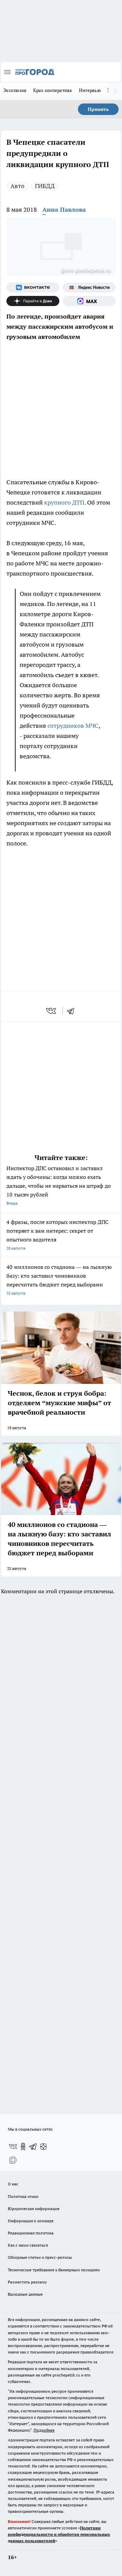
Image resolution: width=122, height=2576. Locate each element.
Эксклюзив (15, 90)
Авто (17, 186)
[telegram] (73, 1011)
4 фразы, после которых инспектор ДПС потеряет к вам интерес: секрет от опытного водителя (57, 1235)
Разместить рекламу (27, 2282)
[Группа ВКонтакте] (33, 287)
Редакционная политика (31, 2233)
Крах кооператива (53, 90)
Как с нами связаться (28, 2245)
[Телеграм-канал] (33, 2146)
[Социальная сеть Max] (89, 301)
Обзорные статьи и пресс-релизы (40, 2257)
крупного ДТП (64, 502)
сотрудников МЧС (72, 726)
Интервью (90, 90)
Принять (98, 109)
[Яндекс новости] (89, 287)
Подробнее (44, 2430)
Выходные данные (25, 2294)
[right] (115, 91)
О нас (13, 2184)
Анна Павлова (64, 210)
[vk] (52, 1011)
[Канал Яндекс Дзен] (33, 301)
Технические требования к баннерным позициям (54, 2270)
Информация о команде (31, 2221)
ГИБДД (45, 186)
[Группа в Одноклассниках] (23, 2146)
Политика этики (23, 2196)
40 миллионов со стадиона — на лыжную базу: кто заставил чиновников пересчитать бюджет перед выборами (59, 1280)
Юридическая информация (34, 2209)
